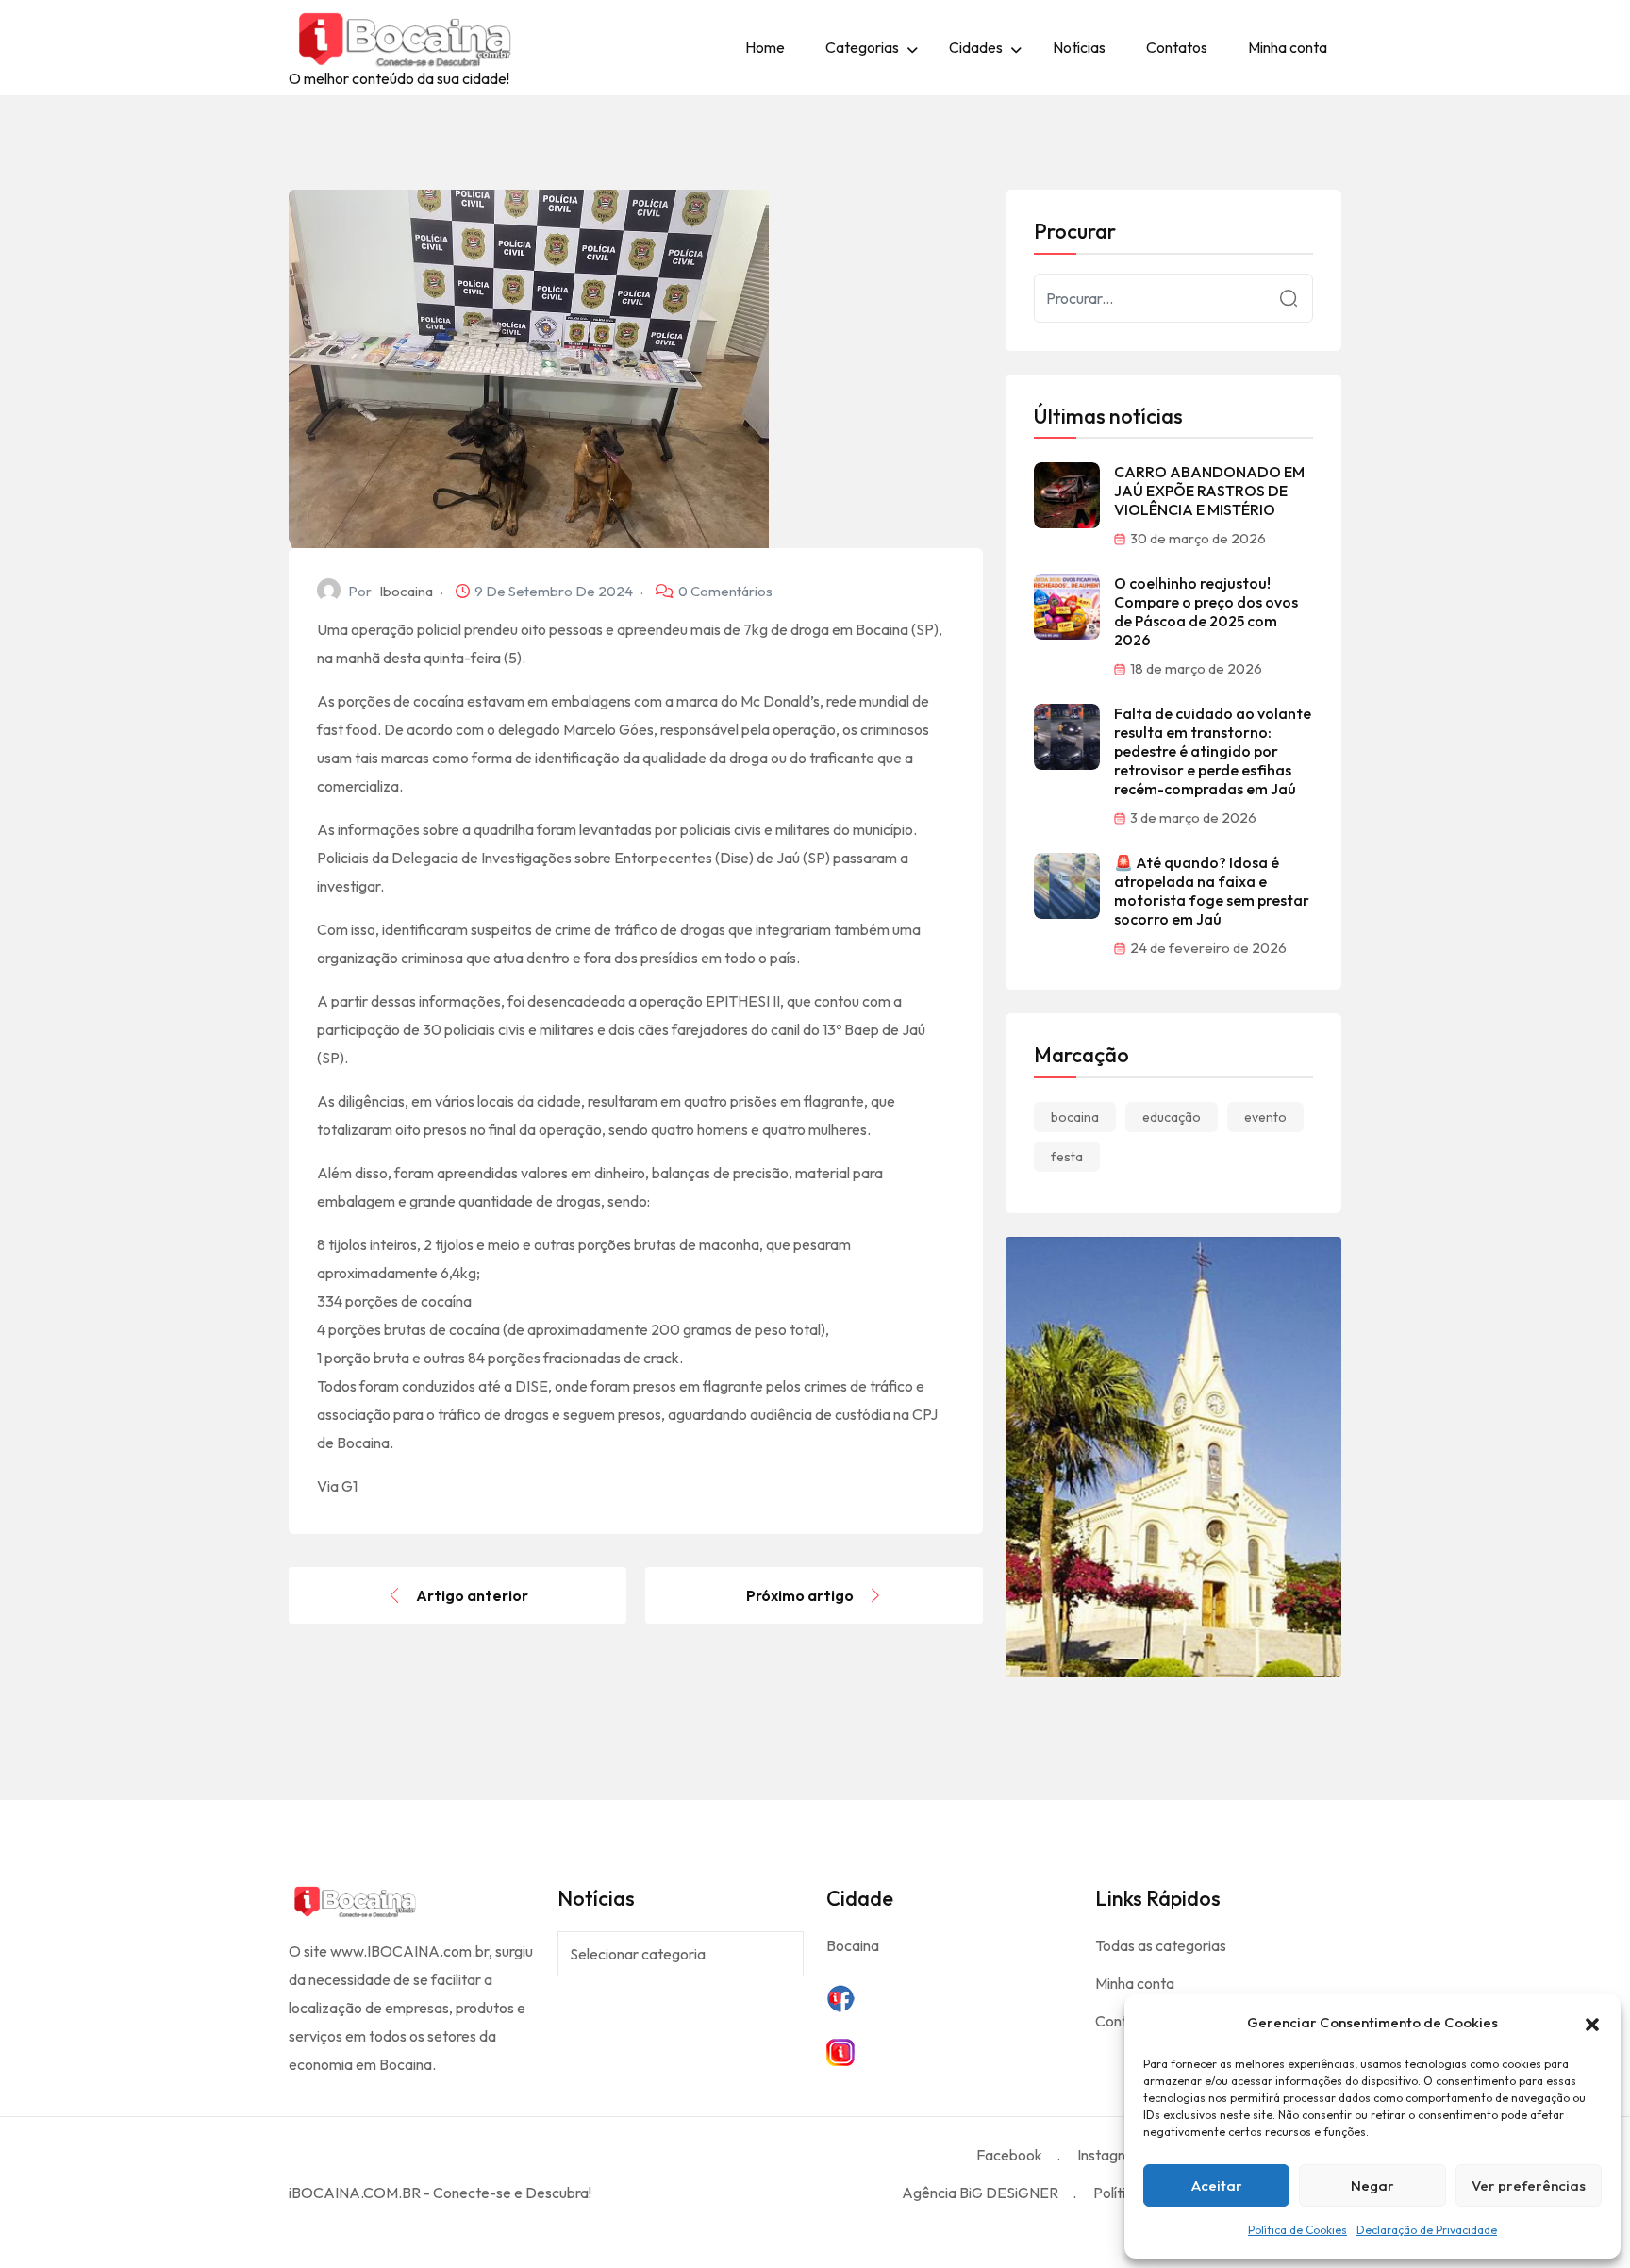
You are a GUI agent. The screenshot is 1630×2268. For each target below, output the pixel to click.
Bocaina (853, 1945)
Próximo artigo (800, 1595)
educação (1172, 1117)
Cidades (976, 47)
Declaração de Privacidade (1427, 2230)
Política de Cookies (1297, 2230)
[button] (1592, 2023)
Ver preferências (1529, 2185)
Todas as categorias (1161, 1945)
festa (1067, 1157)
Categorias (862, 47)
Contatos (1177, 47)
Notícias (1079, 47)
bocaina (1075, 1117)
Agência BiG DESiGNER (980, 2193)
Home (765, 47)
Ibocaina (406, 591)
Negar (1372, 2185)
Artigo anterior (472, 1595)
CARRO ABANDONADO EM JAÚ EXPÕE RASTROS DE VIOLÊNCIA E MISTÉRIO (1209, 491)
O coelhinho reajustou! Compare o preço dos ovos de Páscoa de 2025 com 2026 (1206, 611)
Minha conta (1288, 47)
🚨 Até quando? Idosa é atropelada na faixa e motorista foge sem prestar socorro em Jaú (1212, 891)
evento (1265, 1117)
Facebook (1009, 2155)
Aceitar (1217, 2185)
